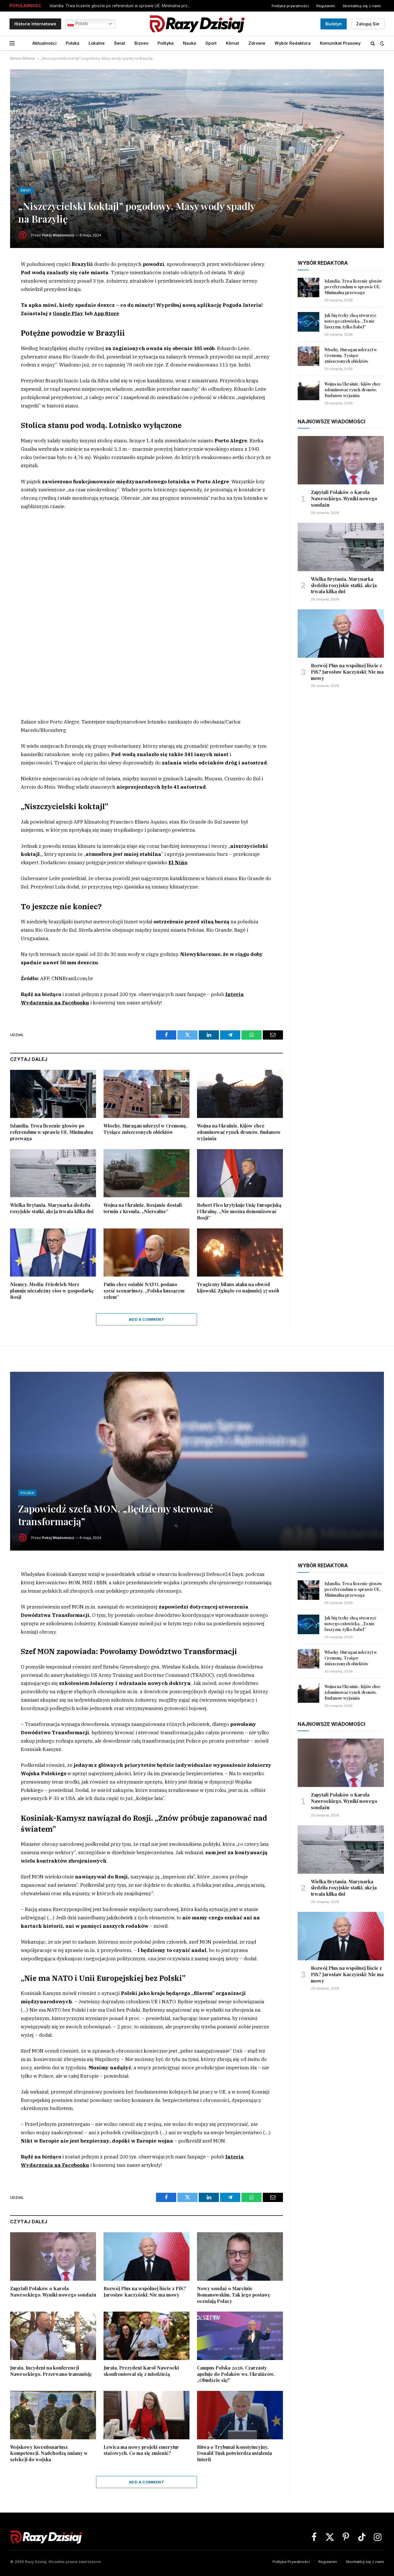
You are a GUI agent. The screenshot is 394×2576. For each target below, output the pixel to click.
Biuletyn (334, 24)
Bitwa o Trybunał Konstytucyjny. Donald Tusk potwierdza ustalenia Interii (234, 2453)
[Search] (373, 43)
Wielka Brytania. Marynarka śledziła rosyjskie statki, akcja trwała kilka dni (52, 1208)
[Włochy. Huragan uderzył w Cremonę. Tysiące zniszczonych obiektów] (147, 1094)
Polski (81, 24)
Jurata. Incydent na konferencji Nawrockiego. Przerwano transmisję (51, 2371)
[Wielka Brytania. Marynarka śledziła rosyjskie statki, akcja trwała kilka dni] (53, 1173)
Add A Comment (147, 1319)
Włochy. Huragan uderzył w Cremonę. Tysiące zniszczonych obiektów (145, 1129)
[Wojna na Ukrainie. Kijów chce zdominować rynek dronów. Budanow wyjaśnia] (240, 1094)
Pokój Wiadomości (58, 235)
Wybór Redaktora (293, 43)
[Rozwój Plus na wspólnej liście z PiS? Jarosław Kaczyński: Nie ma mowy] (341, 634)
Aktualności (44, 43)
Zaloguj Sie (368, 24)
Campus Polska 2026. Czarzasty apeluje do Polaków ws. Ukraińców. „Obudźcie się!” (236, 2374)
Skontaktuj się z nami (362, 6)
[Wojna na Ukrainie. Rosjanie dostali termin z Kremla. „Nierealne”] (147, 1173)
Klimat (232, 43)
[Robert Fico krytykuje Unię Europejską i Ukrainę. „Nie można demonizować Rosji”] (240, 1173)
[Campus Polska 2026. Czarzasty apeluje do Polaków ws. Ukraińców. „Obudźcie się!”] (240, 2336)
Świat (120, 43)
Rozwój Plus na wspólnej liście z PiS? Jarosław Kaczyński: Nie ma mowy (347, 672)
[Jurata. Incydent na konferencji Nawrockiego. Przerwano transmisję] (53, 2336)
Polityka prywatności (290, 6)
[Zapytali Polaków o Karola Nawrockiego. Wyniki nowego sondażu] (341, 460)
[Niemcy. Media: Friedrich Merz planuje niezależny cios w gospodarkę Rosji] (53, 1253)
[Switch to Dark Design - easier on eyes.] (382, 43)
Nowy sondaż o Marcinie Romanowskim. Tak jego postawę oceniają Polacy (234, 2295)
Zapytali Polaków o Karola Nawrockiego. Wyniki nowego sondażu (344, 498)
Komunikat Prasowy (340, 43)
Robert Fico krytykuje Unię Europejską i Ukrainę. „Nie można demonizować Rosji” (239, 1211)
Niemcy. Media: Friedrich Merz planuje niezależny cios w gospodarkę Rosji (52, 1291)
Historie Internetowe (35, 24)
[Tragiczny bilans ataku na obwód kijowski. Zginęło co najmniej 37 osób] (240, 1253)
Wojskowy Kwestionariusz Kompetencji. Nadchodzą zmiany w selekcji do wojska (49, 2453)
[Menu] (12, 43)
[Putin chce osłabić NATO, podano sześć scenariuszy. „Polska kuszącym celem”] (147, 1253)
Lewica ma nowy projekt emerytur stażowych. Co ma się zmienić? (141, 2450)
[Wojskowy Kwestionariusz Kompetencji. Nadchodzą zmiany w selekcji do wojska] (53, 2415)
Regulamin (326, 6)
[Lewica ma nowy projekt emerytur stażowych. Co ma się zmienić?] (147, 2415)
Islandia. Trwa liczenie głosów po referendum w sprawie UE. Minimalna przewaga (122, 6)
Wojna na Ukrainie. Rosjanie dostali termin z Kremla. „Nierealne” (143, 1208)
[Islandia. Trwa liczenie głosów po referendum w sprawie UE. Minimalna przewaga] (53, 1094)
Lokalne (97, 43)
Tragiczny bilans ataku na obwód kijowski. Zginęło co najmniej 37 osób (238, 1287)
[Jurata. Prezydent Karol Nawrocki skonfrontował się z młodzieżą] (147, 2336)
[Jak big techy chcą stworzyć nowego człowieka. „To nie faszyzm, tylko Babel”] (308, 322)
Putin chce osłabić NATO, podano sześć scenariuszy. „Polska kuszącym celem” (144, 1291)
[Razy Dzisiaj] (197, 24)
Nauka (190, 43)
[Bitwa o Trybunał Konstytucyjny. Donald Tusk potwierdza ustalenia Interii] (240, 2415)
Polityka (166, 43)
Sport (211, 43)
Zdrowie (257, 43)
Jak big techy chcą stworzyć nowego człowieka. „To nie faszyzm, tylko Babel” (350, 321)
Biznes (141, 43)
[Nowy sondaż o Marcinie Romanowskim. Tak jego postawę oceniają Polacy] (240, 2256)
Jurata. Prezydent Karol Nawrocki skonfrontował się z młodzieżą (141, 2371)
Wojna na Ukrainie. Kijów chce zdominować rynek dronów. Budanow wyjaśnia (239, 1132)
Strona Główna (22, 58)
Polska (73, 43)
